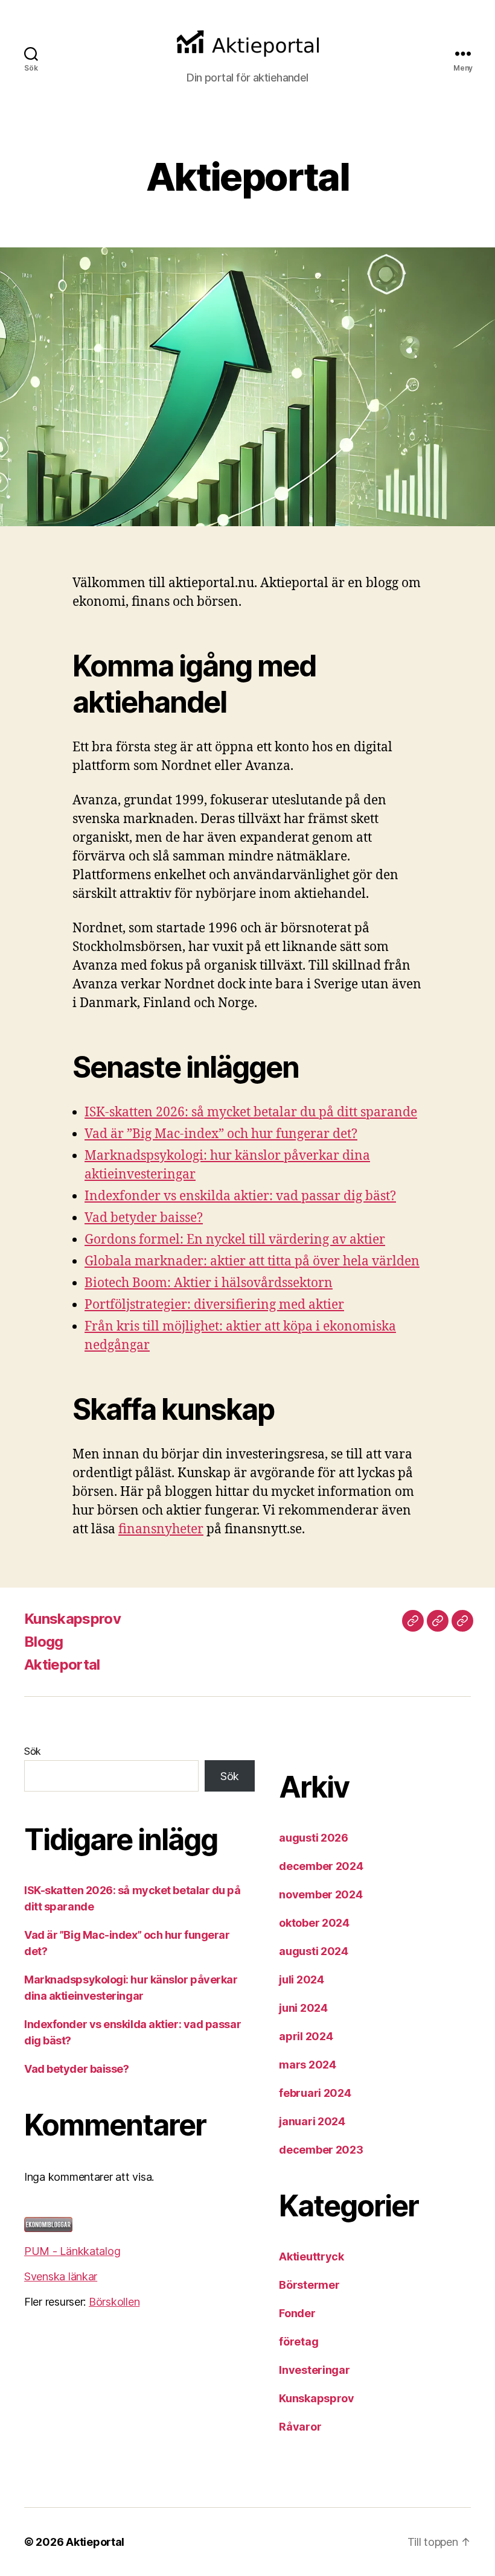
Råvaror (300, 2427)
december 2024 (321, 1866)
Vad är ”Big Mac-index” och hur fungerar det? (221, 1134)
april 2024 (306, 2036)
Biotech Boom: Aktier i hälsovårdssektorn (209, 1283)
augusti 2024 (314, 1951)
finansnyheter (161, 1529)
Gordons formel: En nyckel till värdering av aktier (235, 1240)
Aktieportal (62, 1665)
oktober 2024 (314, 1923)
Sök (33, 1751)
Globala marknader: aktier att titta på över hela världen (252, 1261)
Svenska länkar (61, 2276)
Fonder (297, 2313)
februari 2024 (315, 2093)
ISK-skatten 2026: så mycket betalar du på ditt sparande (251, 1112)
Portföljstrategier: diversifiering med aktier (214, 1305)
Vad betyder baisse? (144, 1218)
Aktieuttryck (311, 2256)
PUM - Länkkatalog (72, 2251)
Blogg (44, 1642)
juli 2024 (302, 1980)
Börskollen (114, 2302)
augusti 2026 (314, 1838)
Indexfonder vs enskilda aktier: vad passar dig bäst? (240, 1196)
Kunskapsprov (72, 1619)
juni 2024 (303, 2008)
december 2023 (321, 2150)
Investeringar (315, 2370)
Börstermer (309, 2285)
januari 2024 (312, 2121)
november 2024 (321, 1894)
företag (299, 2342)
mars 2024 (308, 2065)
